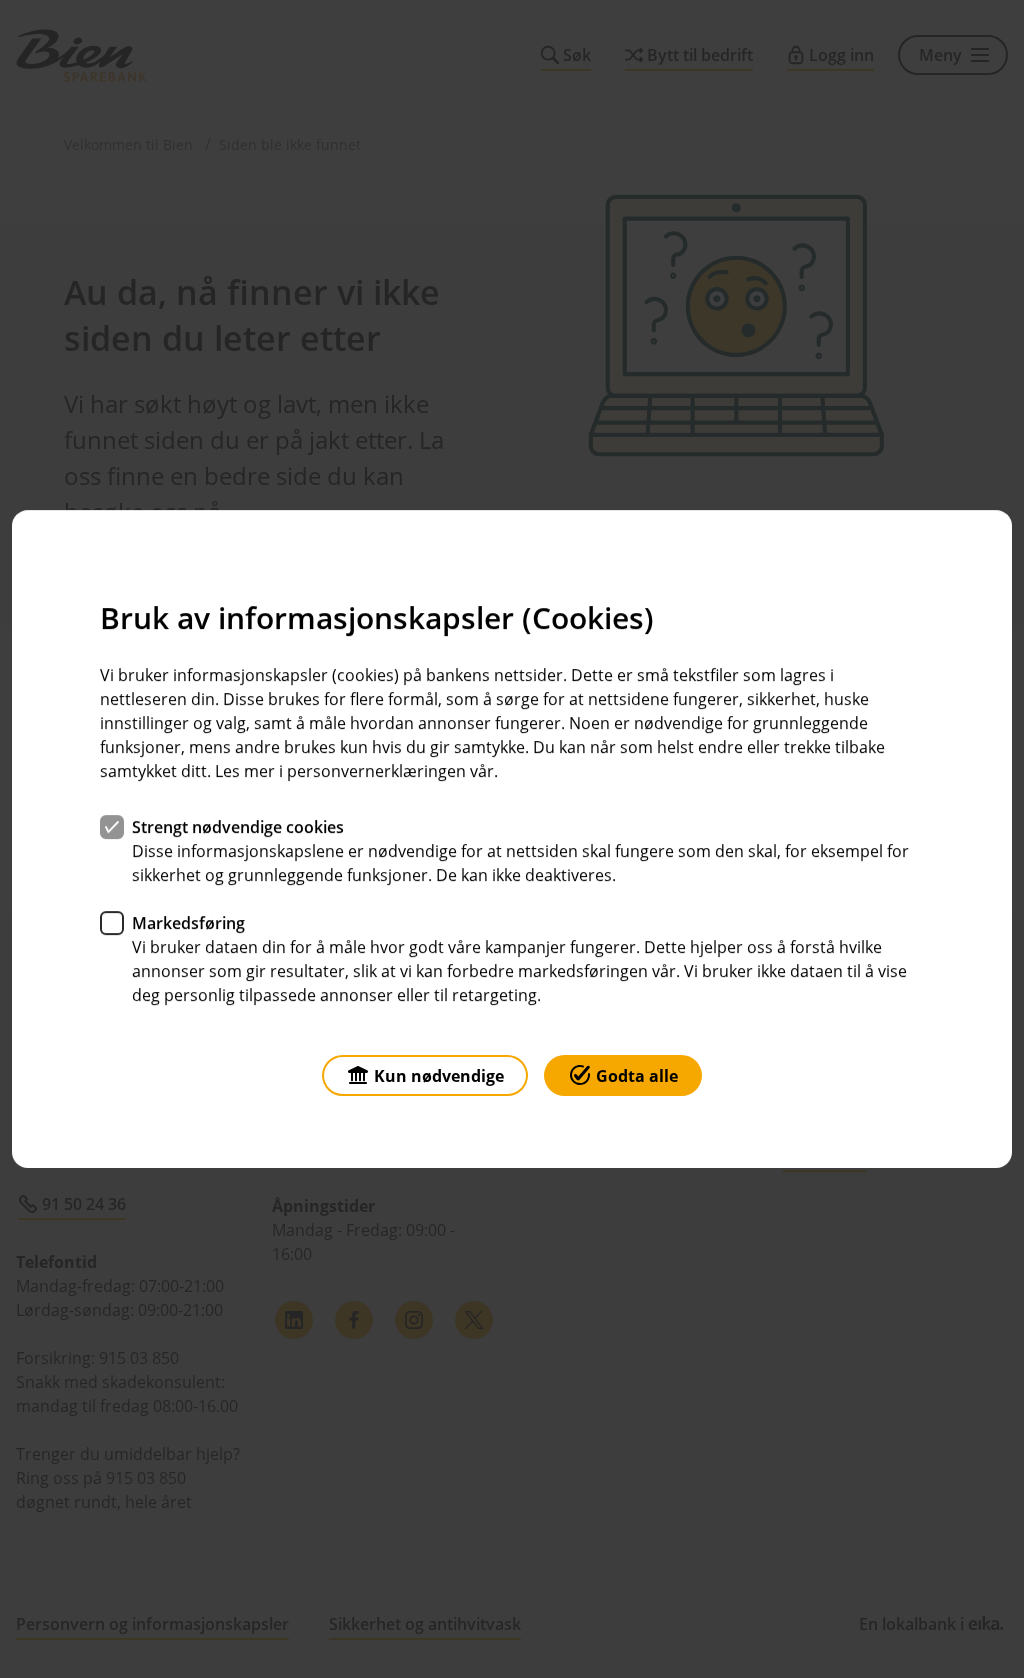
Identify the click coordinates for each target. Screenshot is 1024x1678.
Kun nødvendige (439, 1076)
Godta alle (637, 1076)
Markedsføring (188, 923)
